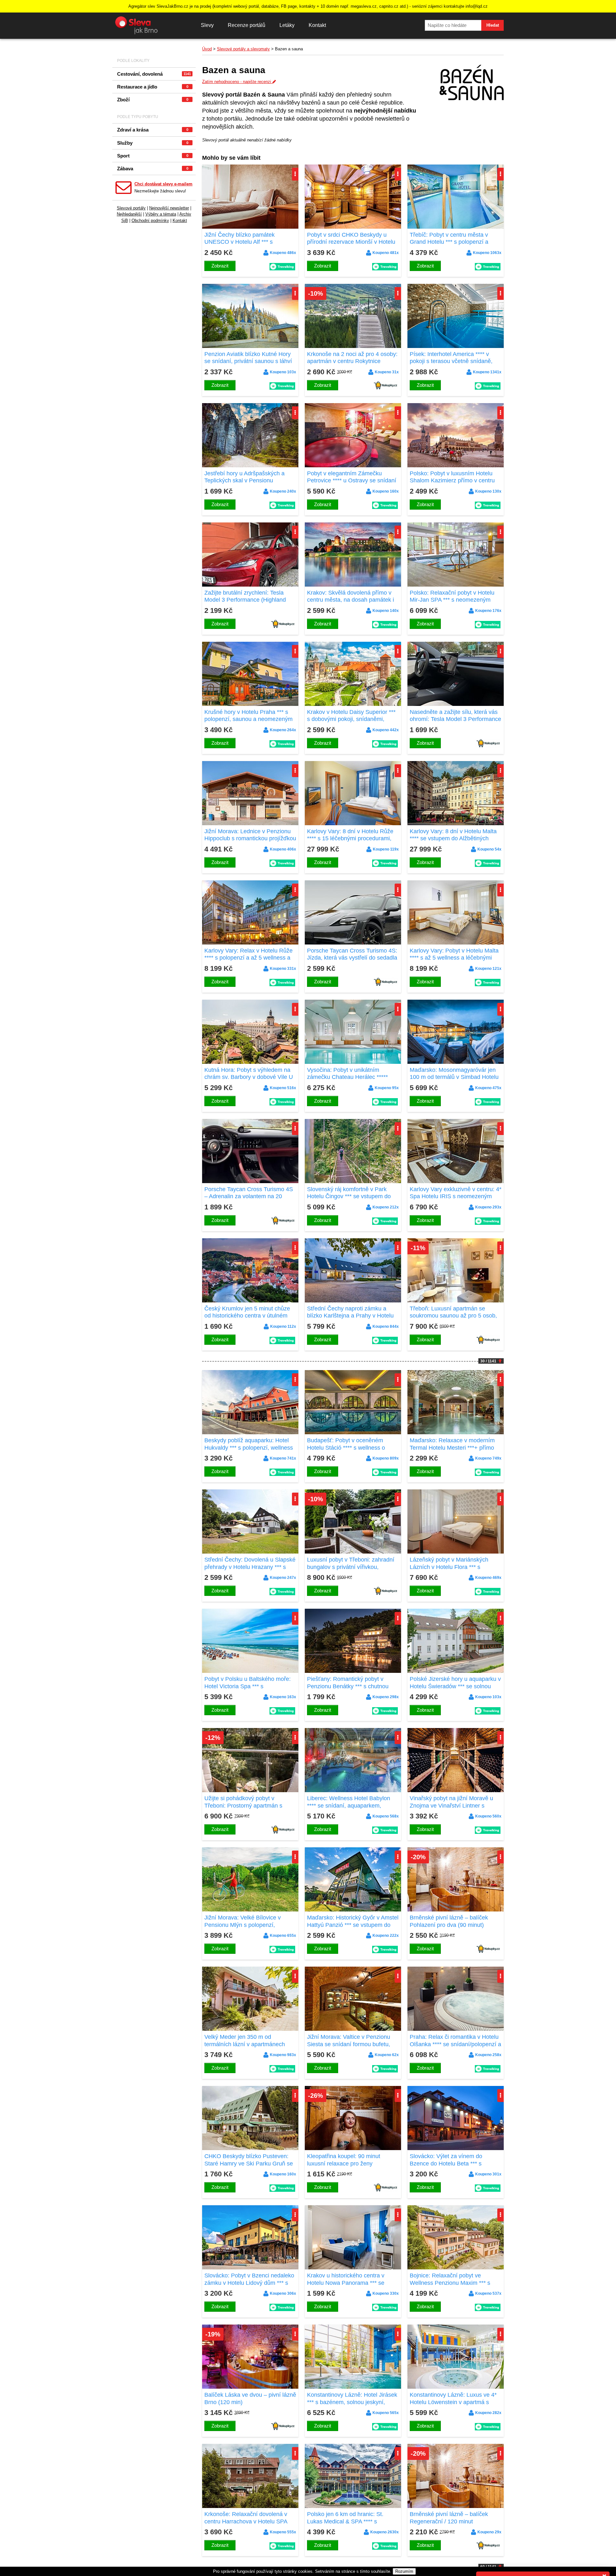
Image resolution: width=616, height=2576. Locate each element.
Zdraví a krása (153, 130)
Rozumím (404, 2571)
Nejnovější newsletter (169, 208)
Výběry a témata (161, 214)
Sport (153, 156)
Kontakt (317, 25)
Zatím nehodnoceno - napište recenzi (237, 82)
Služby (153, 143)
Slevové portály (131, 208)
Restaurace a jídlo (153, 87)
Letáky (287, 25)
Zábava (153, 169)
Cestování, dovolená (154, 74)
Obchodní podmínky (150, 220)
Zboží (153, 100)
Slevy (207, 25)
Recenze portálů (247, 25)
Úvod (207, 49)
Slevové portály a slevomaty (243, 49)
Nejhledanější (129, 214)
